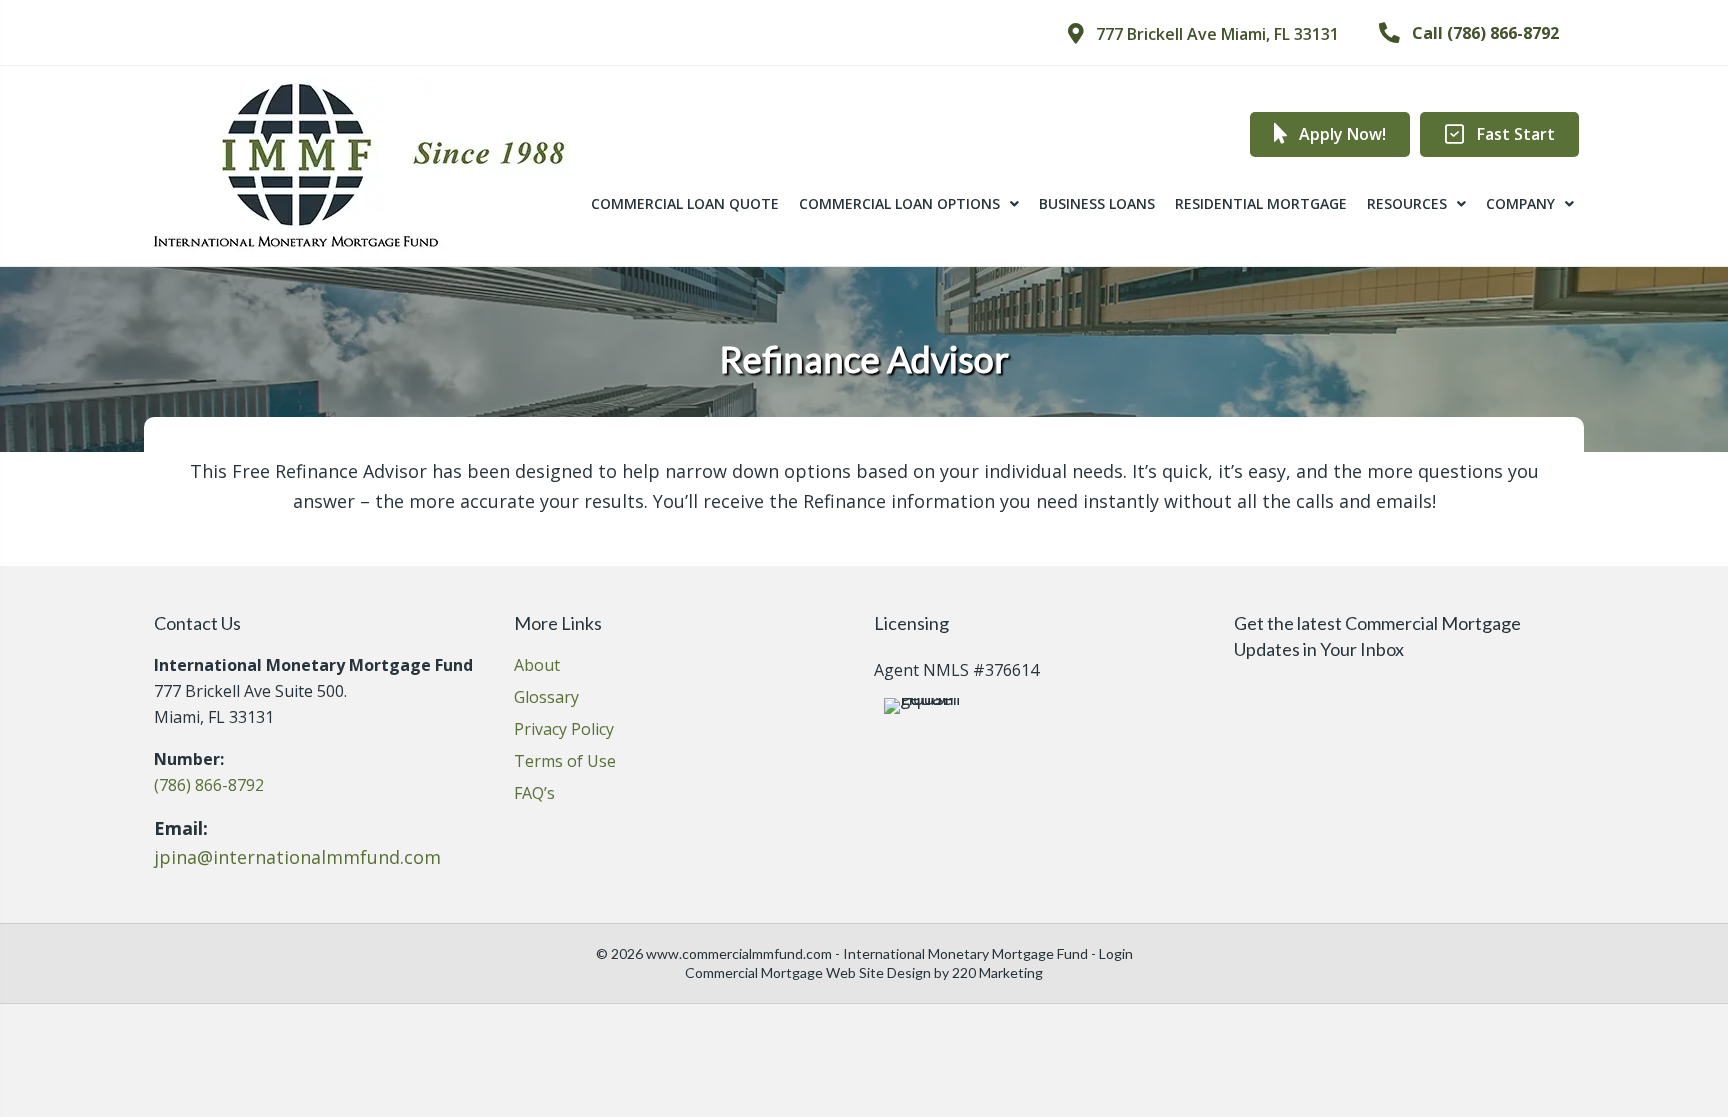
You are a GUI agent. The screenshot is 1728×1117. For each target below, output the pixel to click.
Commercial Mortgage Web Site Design (808, 972)
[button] (1203, 34)
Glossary (546, 698)
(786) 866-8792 (209, 785)
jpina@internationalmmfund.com (297, 857)
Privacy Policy (564, 730)
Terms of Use (565, 762)
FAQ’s (534, 794)
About (537, 666)
